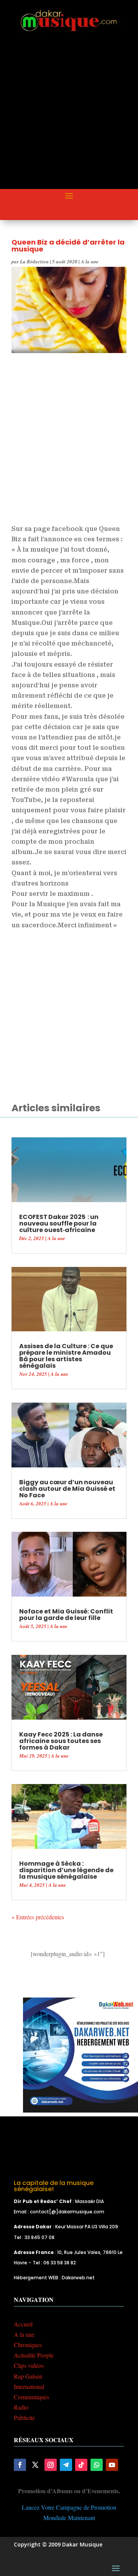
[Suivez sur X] (35, 2465)
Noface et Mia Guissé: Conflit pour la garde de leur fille (66, 1615)
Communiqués (31, 2397)
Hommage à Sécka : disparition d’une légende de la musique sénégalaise (66, 1870)
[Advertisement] (69, 117)
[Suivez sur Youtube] (112, 2465)
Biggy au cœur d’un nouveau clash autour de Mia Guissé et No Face (67, 1489)
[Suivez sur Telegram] (66, 2465)
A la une (90, 261)
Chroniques (28, 2345)
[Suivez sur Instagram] (51, 2465)
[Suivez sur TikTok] (81, 2465)
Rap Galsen (28, 2376)
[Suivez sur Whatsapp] (97, 2465)
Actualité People (34, 2355)
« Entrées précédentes (38, 1917)
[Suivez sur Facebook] (20, 2465)
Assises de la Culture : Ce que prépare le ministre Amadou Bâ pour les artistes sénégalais (66, 1356)
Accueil (23, 2324)
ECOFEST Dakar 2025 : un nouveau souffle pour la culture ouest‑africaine (59, 1223)
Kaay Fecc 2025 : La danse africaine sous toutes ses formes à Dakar (61, 1741)
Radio (21, 2407)
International (29, 2386)
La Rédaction (34, 261)
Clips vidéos (29, 2365)
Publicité (24, 2417)
